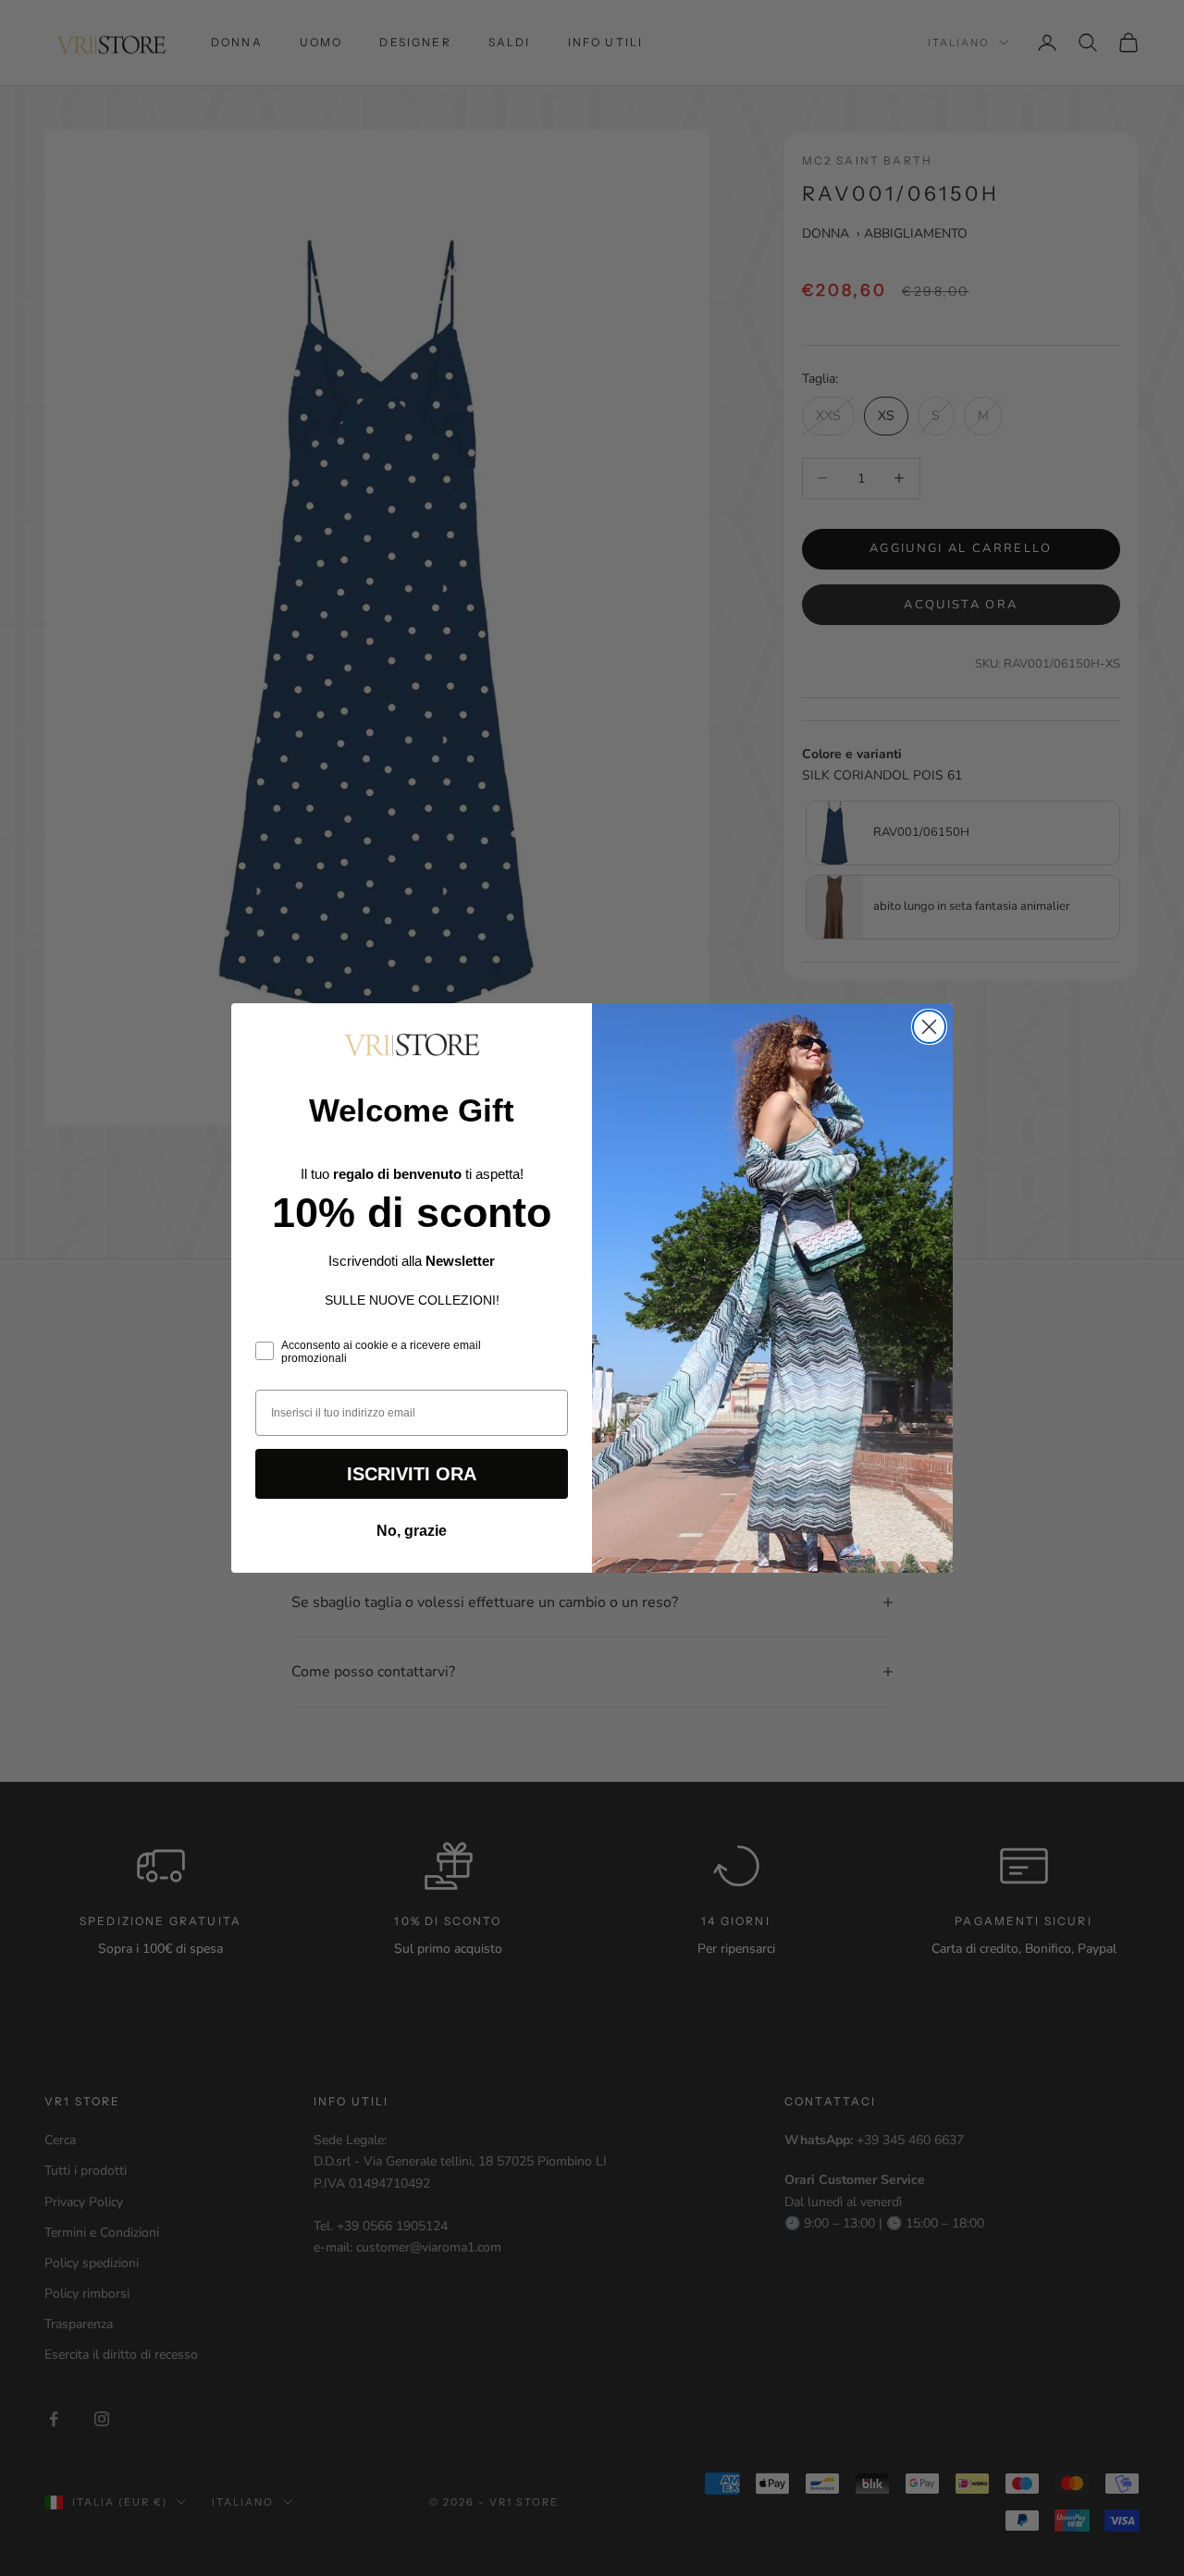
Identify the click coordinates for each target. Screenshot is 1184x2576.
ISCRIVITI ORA (412, 1474)
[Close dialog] (929, 1027)
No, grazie (412, 1531)
